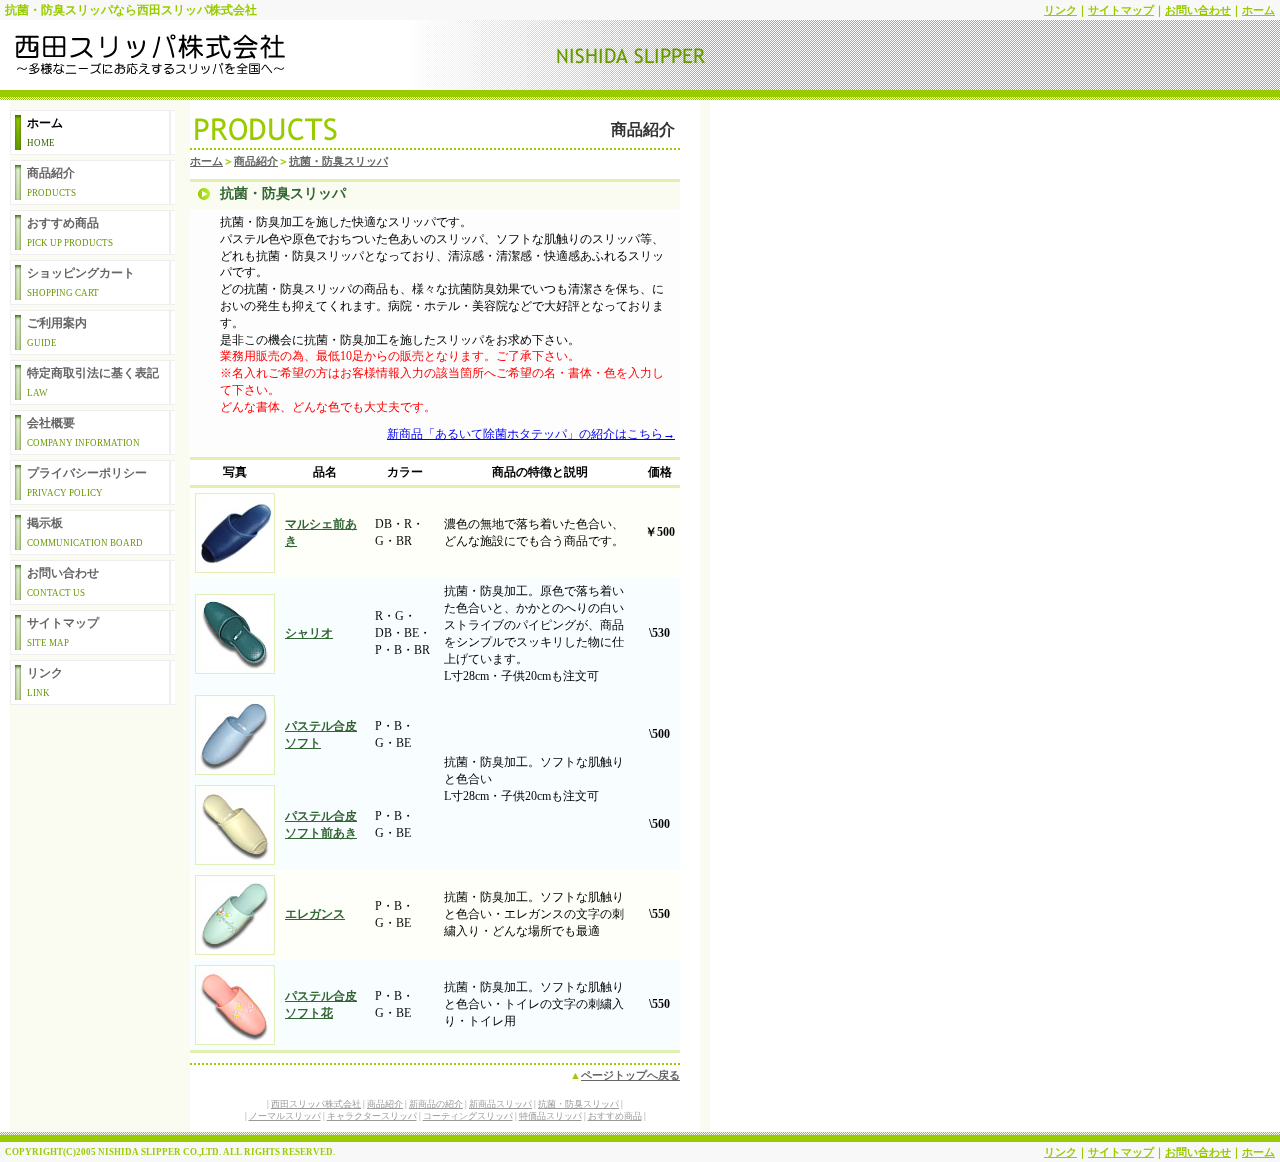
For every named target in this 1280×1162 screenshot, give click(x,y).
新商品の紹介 (436, 1104)
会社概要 (83, 432)
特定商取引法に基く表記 (93, 382)
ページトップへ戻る (630, 1075)
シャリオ (309, 633)
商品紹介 (51, 182)
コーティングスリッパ (468, 1116)
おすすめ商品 (70, 232)
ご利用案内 (57, 332)
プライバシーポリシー (87, 482)
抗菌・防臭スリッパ (338, 161)
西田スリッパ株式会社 (316, 1104)
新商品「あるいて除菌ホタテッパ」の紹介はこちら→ (531, 434)
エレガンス (315, 914)
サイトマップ (1121, 10)
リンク (1060, 10)
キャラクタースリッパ (372, 1116)
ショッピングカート (81, 282)
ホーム (1258, 10)
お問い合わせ (1198, 10)
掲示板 (85, 532)
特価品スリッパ (550, 1116)
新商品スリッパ (500, 1104)
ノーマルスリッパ (285, 1116)
